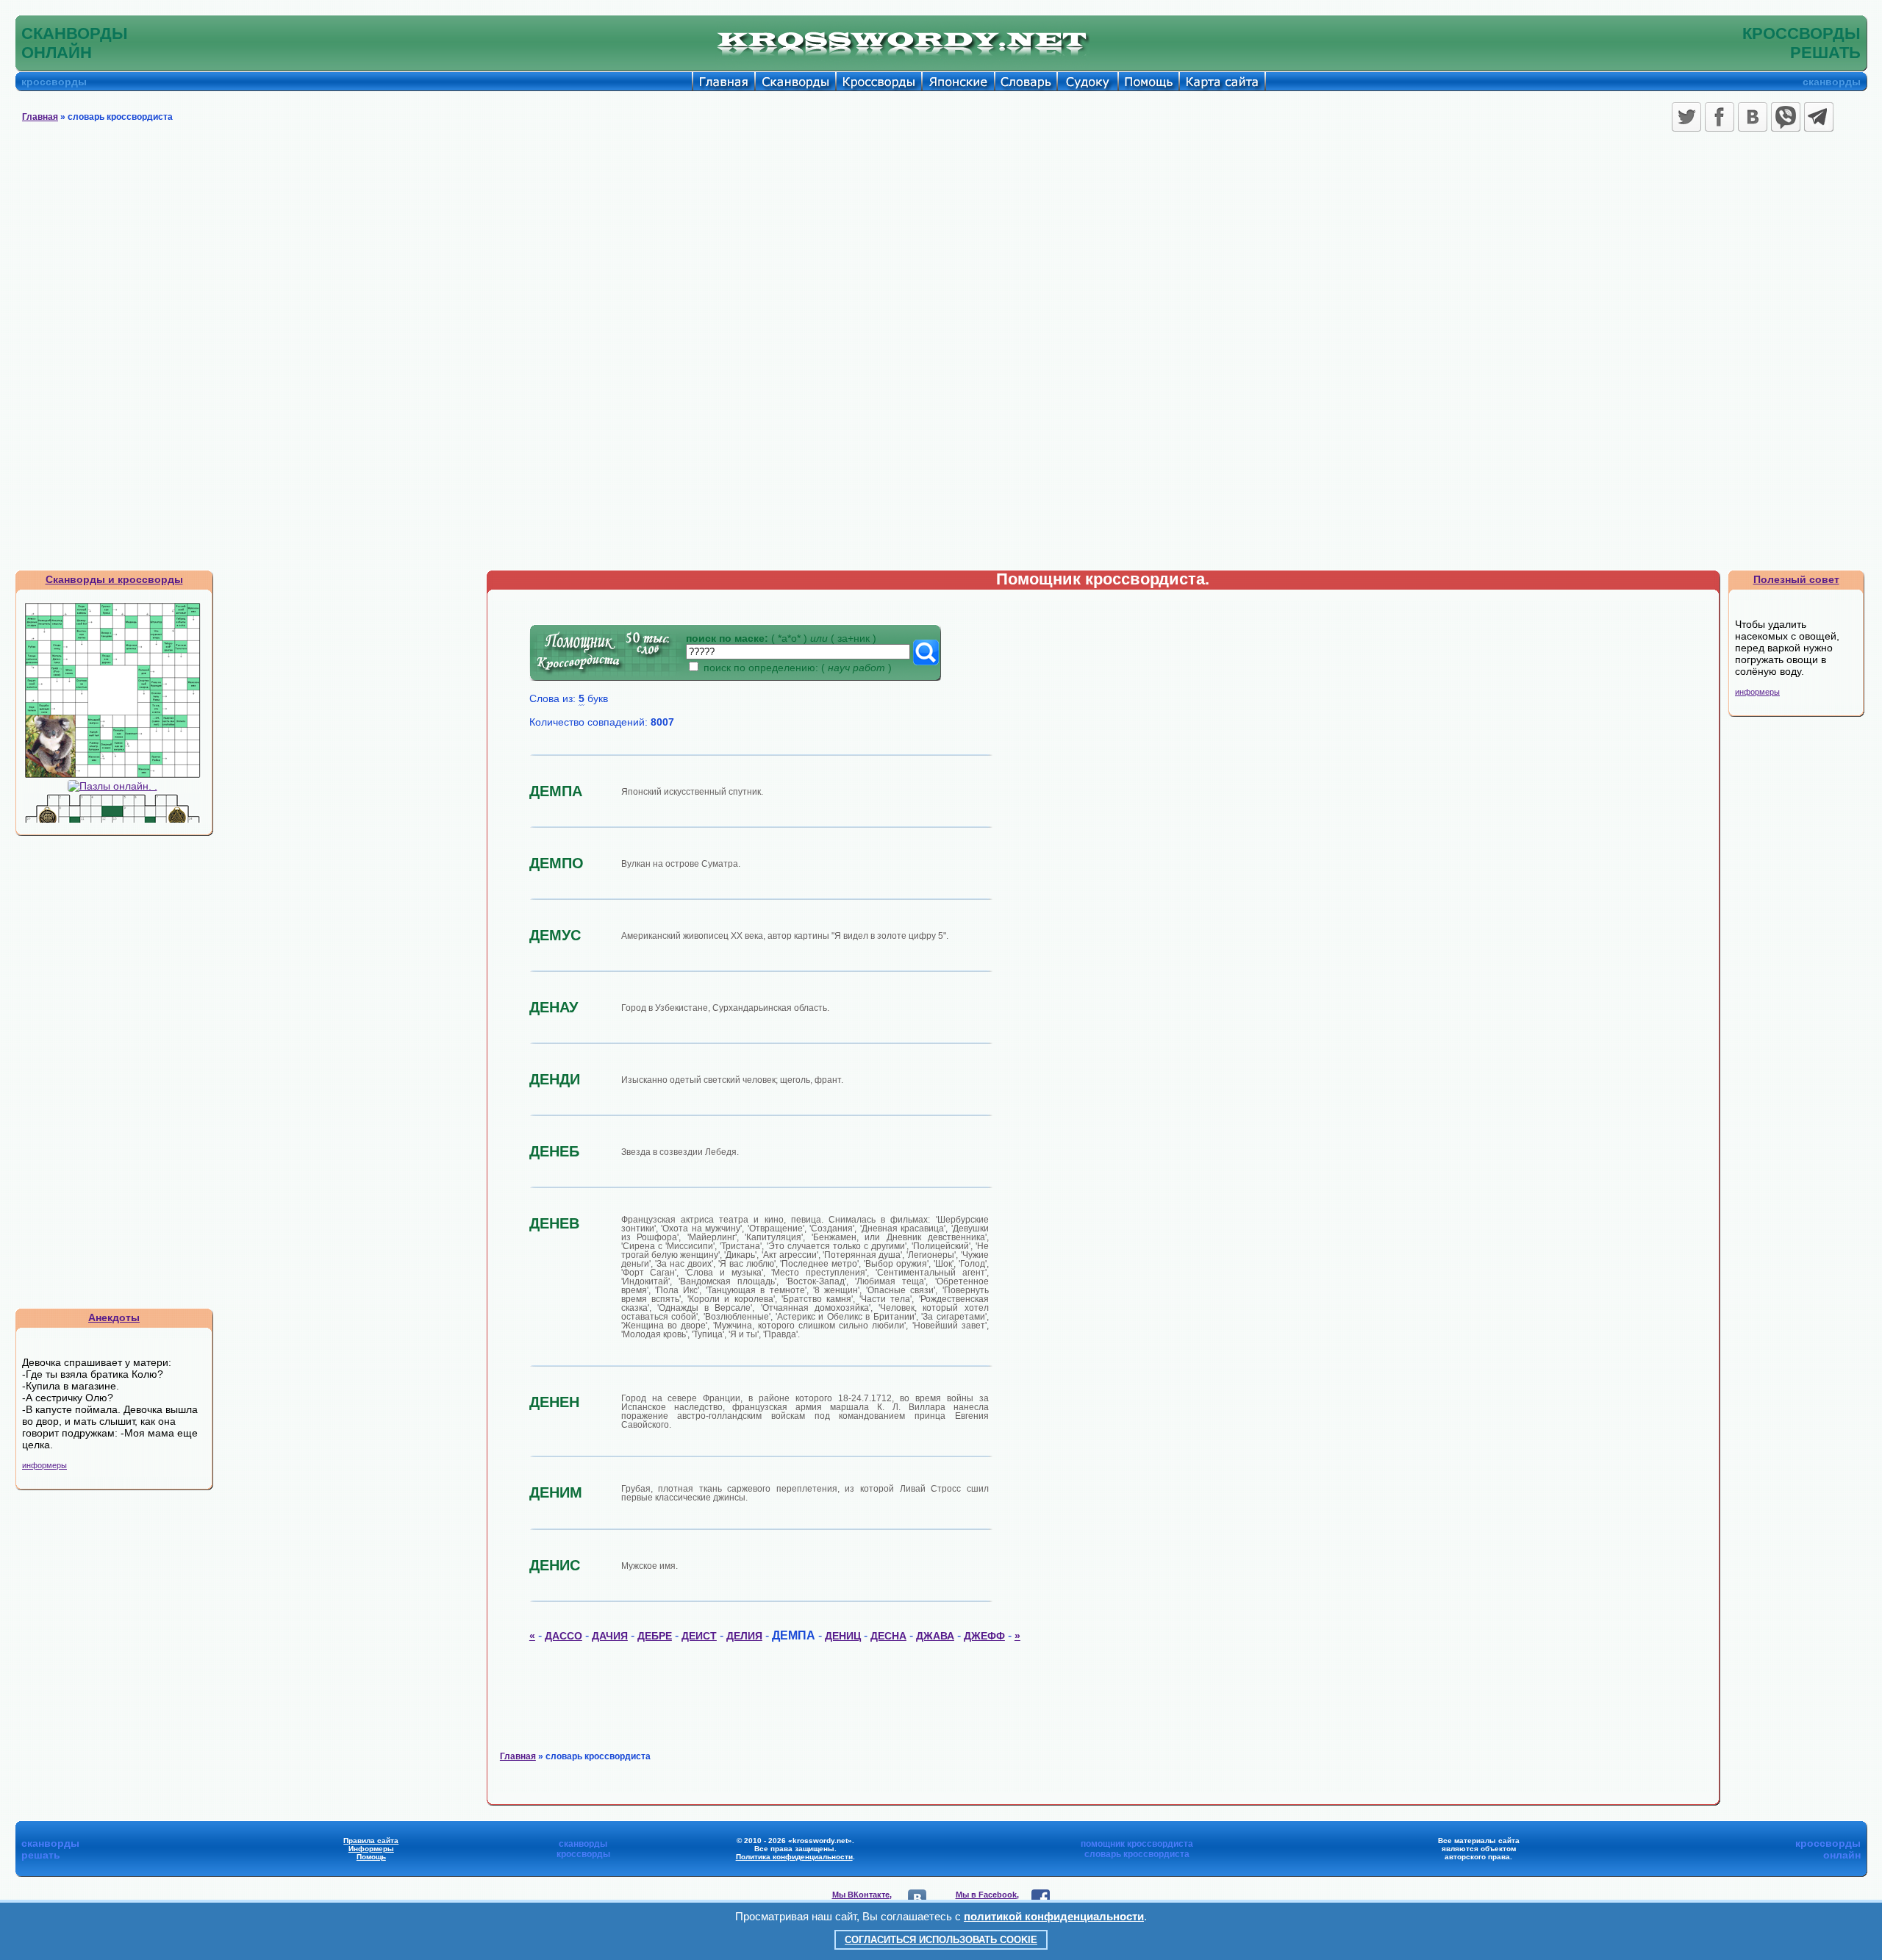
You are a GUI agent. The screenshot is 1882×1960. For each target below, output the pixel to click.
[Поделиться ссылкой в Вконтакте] (1753, 117)
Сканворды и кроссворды (114, 579)
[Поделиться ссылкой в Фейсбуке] (1720, 117)
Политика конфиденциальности (794, 1857)
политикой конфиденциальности (1054, 1916)
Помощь (371, 1857)
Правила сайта (371, 1841)
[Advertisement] (941, 246)
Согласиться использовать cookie (941, 1940)
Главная (40, 117)
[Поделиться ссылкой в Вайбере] (1786, 117)
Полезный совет (1796, 579)
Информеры (371, 1849)
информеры (44, 1465)
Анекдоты (114, 1317)
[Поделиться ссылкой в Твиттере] (1686, 117)
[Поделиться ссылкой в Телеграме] (1819, 117)
